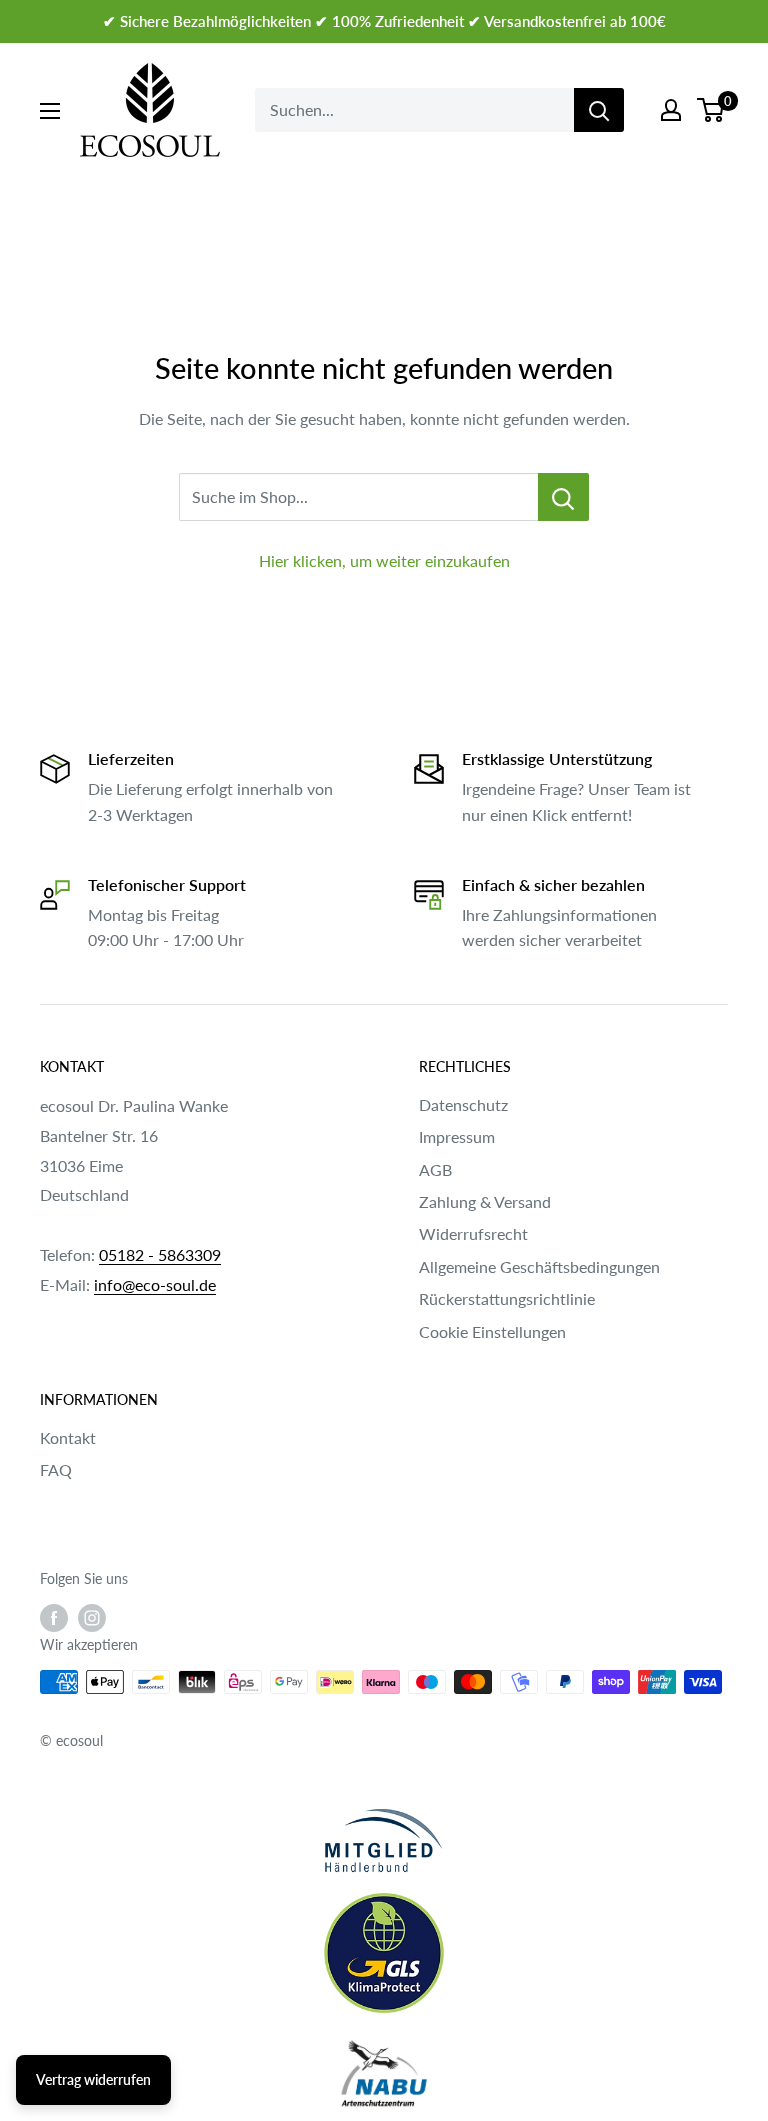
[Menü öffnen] (50, 111)
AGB (435, 1169)
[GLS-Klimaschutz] (384, 1953)
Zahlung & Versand (485, 1201)
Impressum (457, 1136)
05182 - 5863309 (160, 1254)
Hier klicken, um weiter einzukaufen (384, 560)
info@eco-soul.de (155, 1284)
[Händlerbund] (384, 1840)
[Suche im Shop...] (563, 497)
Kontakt (68, 1437)
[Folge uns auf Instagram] (92, 1618)
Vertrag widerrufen (93, 2079)
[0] (711, 110)
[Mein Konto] (671, 110)
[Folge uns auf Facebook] (54, 1618)
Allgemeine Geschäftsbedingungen (539, 1266)
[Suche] (599, 110)
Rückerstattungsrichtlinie (507, 1298)
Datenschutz (463, 1104)
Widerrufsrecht (473, 1233)
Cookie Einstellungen (492, 1331)
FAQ (56, 1469)
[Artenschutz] (384, 2075)
